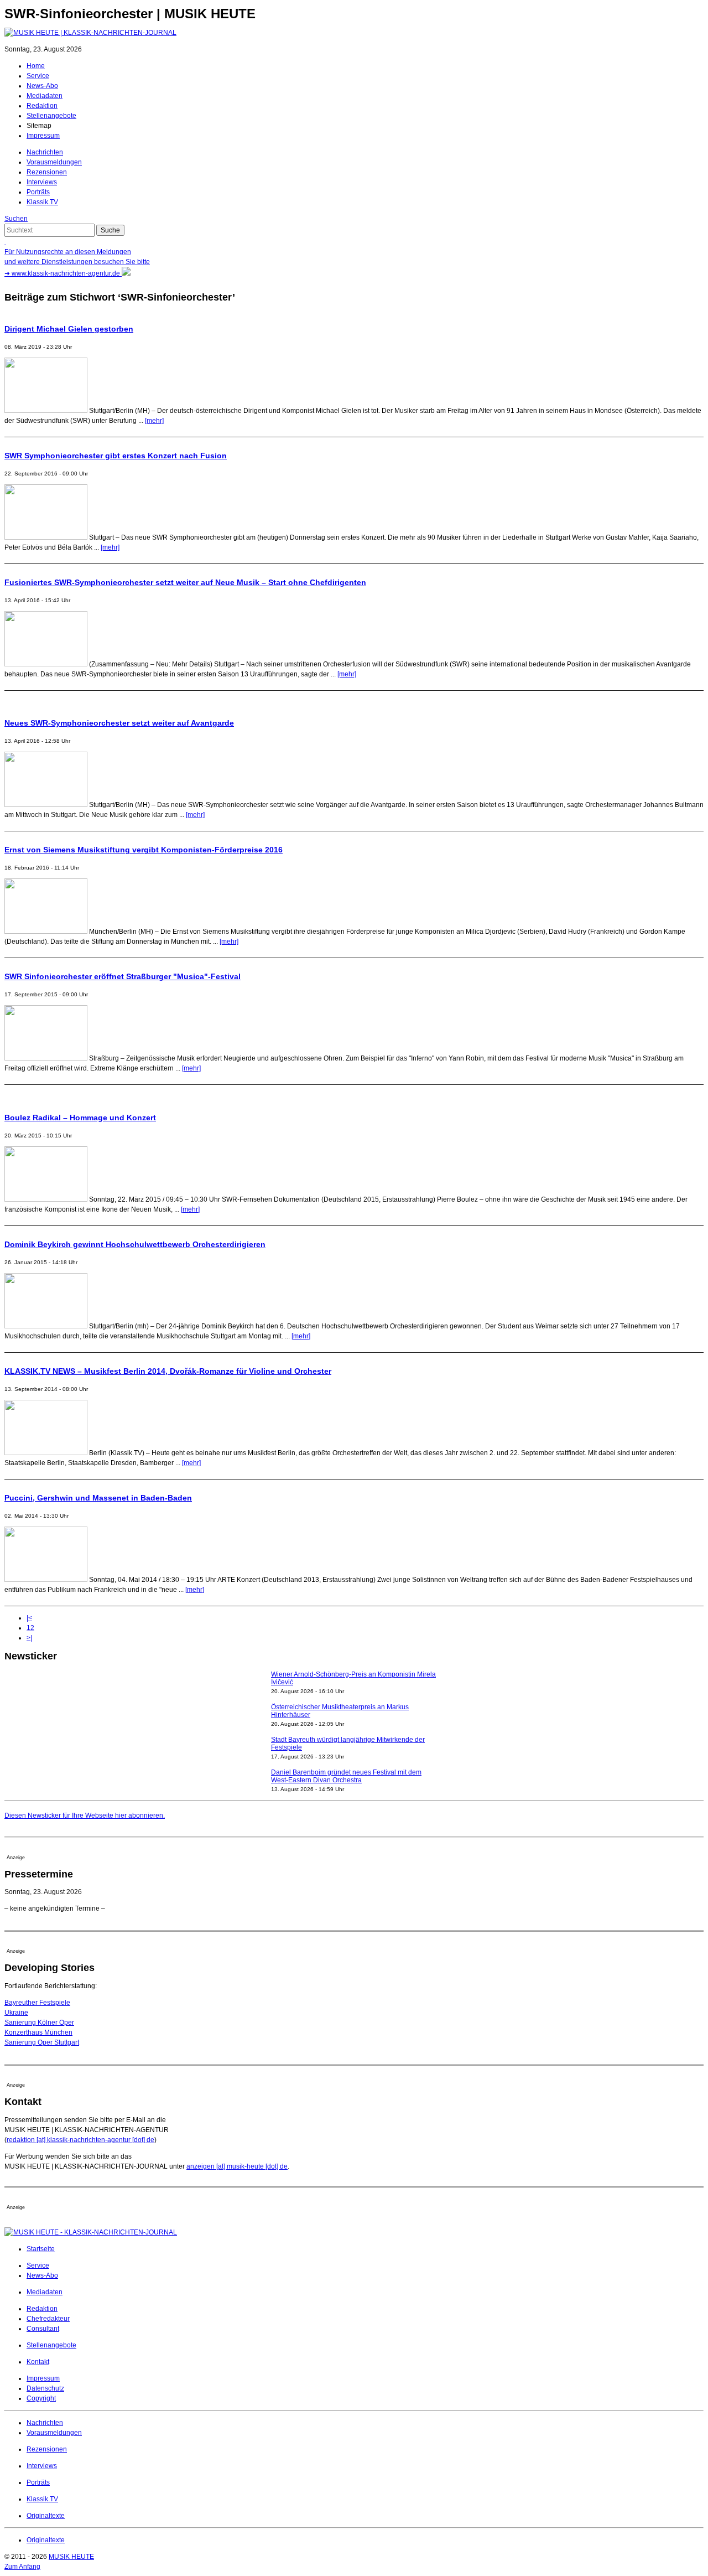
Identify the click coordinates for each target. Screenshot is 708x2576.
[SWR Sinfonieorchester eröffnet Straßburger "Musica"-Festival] (46, 1058)
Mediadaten (45, 96)
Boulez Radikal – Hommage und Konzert (80, 1118)
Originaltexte (46, 2516)
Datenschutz (45, 2388)
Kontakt (38, 2362)
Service (38, 76)
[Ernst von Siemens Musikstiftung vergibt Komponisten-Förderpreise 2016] (46, 932)
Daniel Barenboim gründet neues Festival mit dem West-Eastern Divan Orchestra (346, 1752)
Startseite (41, 2249)
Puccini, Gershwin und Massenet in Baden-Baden (98, 1498)
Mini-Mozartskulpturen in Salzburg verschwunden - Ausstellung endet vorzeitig (347, 1784)
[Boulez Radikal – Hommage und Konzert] (46, 1199)
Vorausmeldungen (54, 162)
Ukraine (16, 2013)
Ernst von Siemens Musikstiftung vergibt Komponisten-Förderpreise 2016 (144, 850)
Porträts (38, 192)
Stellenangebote (51, 116)
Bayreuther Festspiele (37, 2003)
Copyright (41, 2398)
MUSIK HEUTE (71, 2557)
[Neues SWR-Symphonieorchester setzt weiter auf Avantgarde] (46, 805)
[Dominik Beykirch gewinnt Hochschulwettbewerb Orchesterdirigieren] (46, 1326)
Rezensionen (47, 172)
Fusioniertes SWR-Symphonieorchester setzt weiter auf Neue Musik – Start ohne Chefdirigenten (185, 582)
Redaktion (42, 106)
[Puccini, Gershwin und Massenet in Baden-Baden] (46, 1580)
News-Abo (42, 86)
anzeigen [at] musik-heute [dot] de (237, 2166)
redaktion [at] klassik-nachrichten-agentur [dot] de (80, 2140)
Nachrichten (45, 152)
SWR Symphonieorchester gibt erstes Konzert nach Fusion (116, 456)
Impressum (43, 136)
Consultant (43, 2329)
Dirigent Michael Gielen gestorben (69, 329)
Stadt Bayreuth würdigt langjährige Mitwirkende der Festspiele (348, 1719)
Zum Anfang (22, 2567)
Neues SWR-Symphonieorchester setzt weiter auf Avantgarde (119, 723)
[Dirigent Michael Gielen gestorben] (46, 411)
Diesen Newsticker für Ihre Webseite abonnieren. (85, 1815)
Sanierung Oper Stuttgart (42, 2042)
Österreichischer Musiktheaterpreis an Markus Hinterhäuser (340, 1687)
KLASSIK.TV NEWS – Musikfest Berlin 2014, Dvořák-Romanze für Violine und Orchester (168, 1371)
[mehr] (154, 421)
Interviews (42, 182)
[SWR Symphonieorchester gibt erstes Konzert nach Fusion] (46, 537)
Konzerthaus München (38, 2032)
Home (36, 66)
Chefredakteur (48, 2319)
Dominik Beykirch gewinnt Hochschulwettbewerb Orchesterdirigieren (135, 1244)
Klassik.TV (42, 202)
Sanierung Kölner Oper (39, 2022)
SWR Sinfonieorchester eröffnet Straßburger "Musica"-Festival (123, 976)
